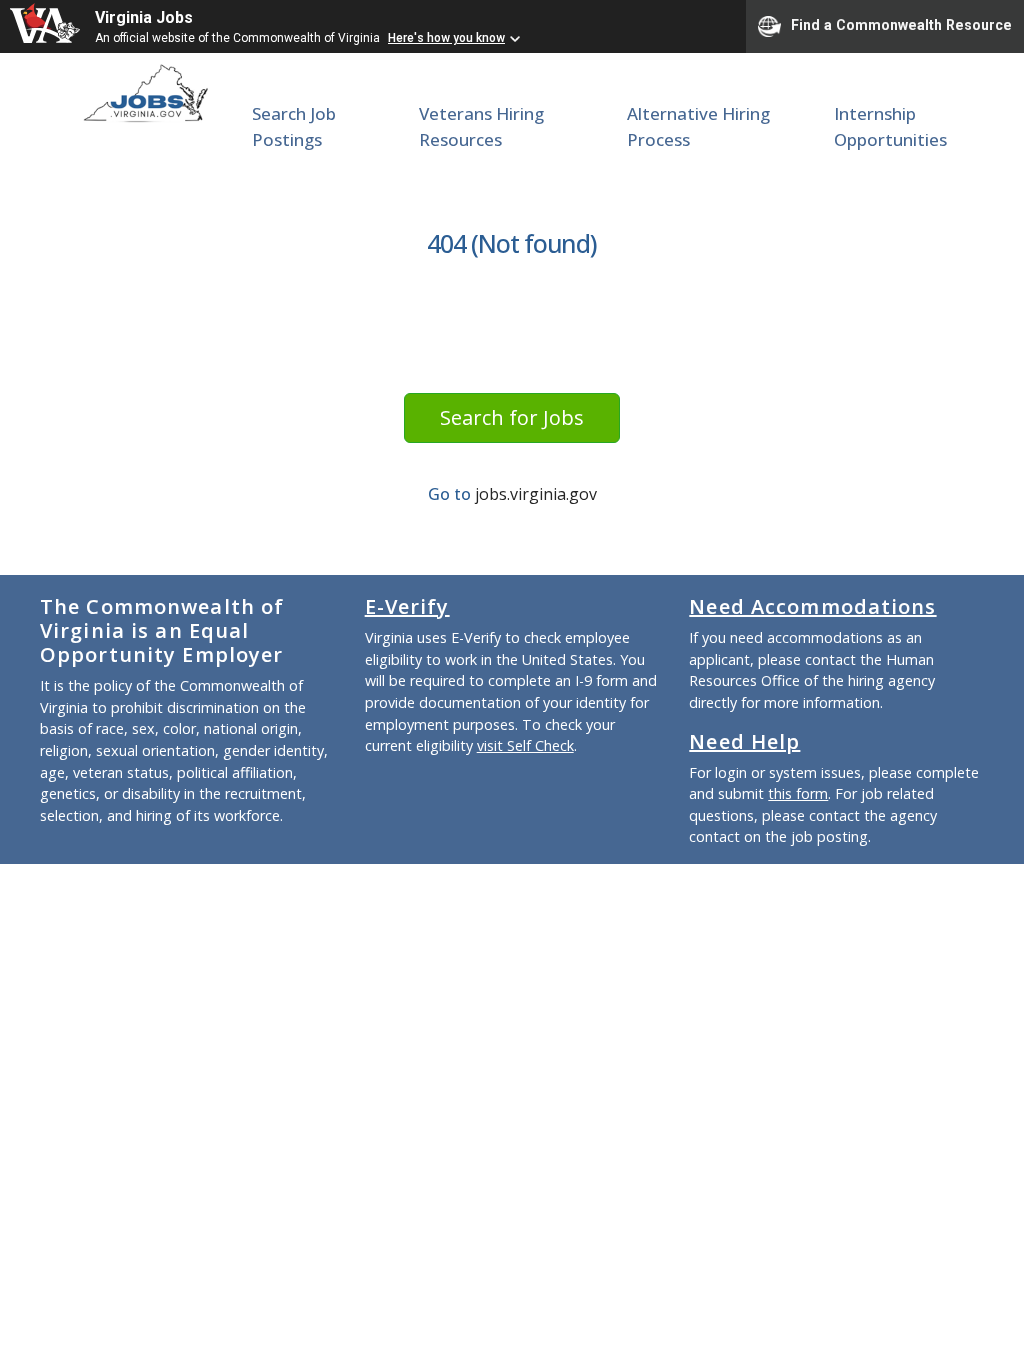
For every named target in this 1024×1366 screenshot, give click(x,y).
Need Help (744, 741)
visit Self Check (525, 745)
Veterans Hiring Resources (481, 126)
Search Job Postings (294, 126)
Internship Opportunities (890, 126)
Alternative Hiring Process (698, 126)
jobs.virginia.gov (536, 494)
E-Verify (407, 606)
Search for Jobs (512, 417)
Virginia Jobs (144, 17)
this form (798, 793)
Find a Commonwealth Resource (901, 25)
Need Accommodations (812, 606)
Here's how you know (446, 38)
